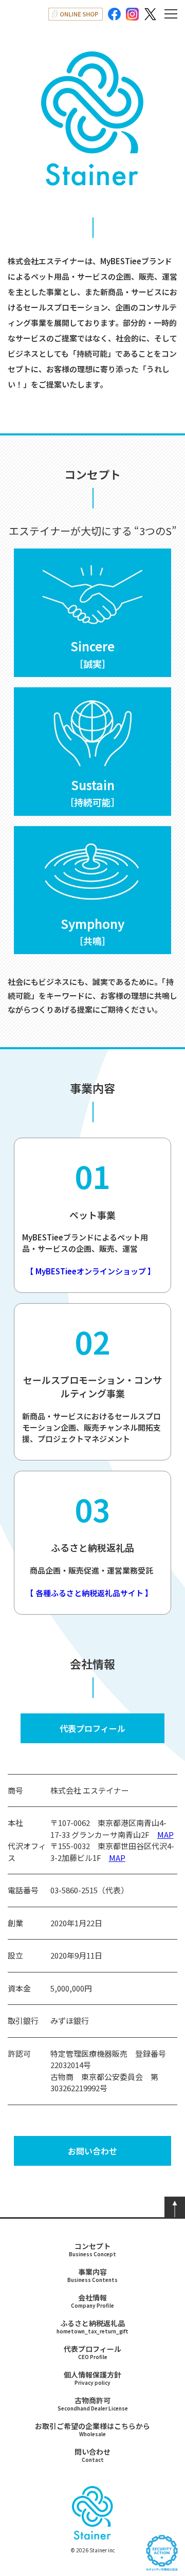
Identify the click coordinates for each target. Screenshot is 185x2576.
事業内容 (92, 2275)
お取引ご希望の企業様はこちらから (92, 2429)
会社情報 (92, 2301)
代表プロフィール (92, 1728)
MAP (165, 1834)
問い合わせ (92, 2455)
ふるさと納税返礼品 (92, 2326)
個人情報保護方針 (92, 2378)
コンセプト (92, 2249)
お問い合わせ (92, 2151)
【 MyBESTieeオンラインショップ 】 (89, 1271)
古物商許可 (93, 2404)
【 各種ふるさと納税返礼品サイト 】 (87, 1593)
